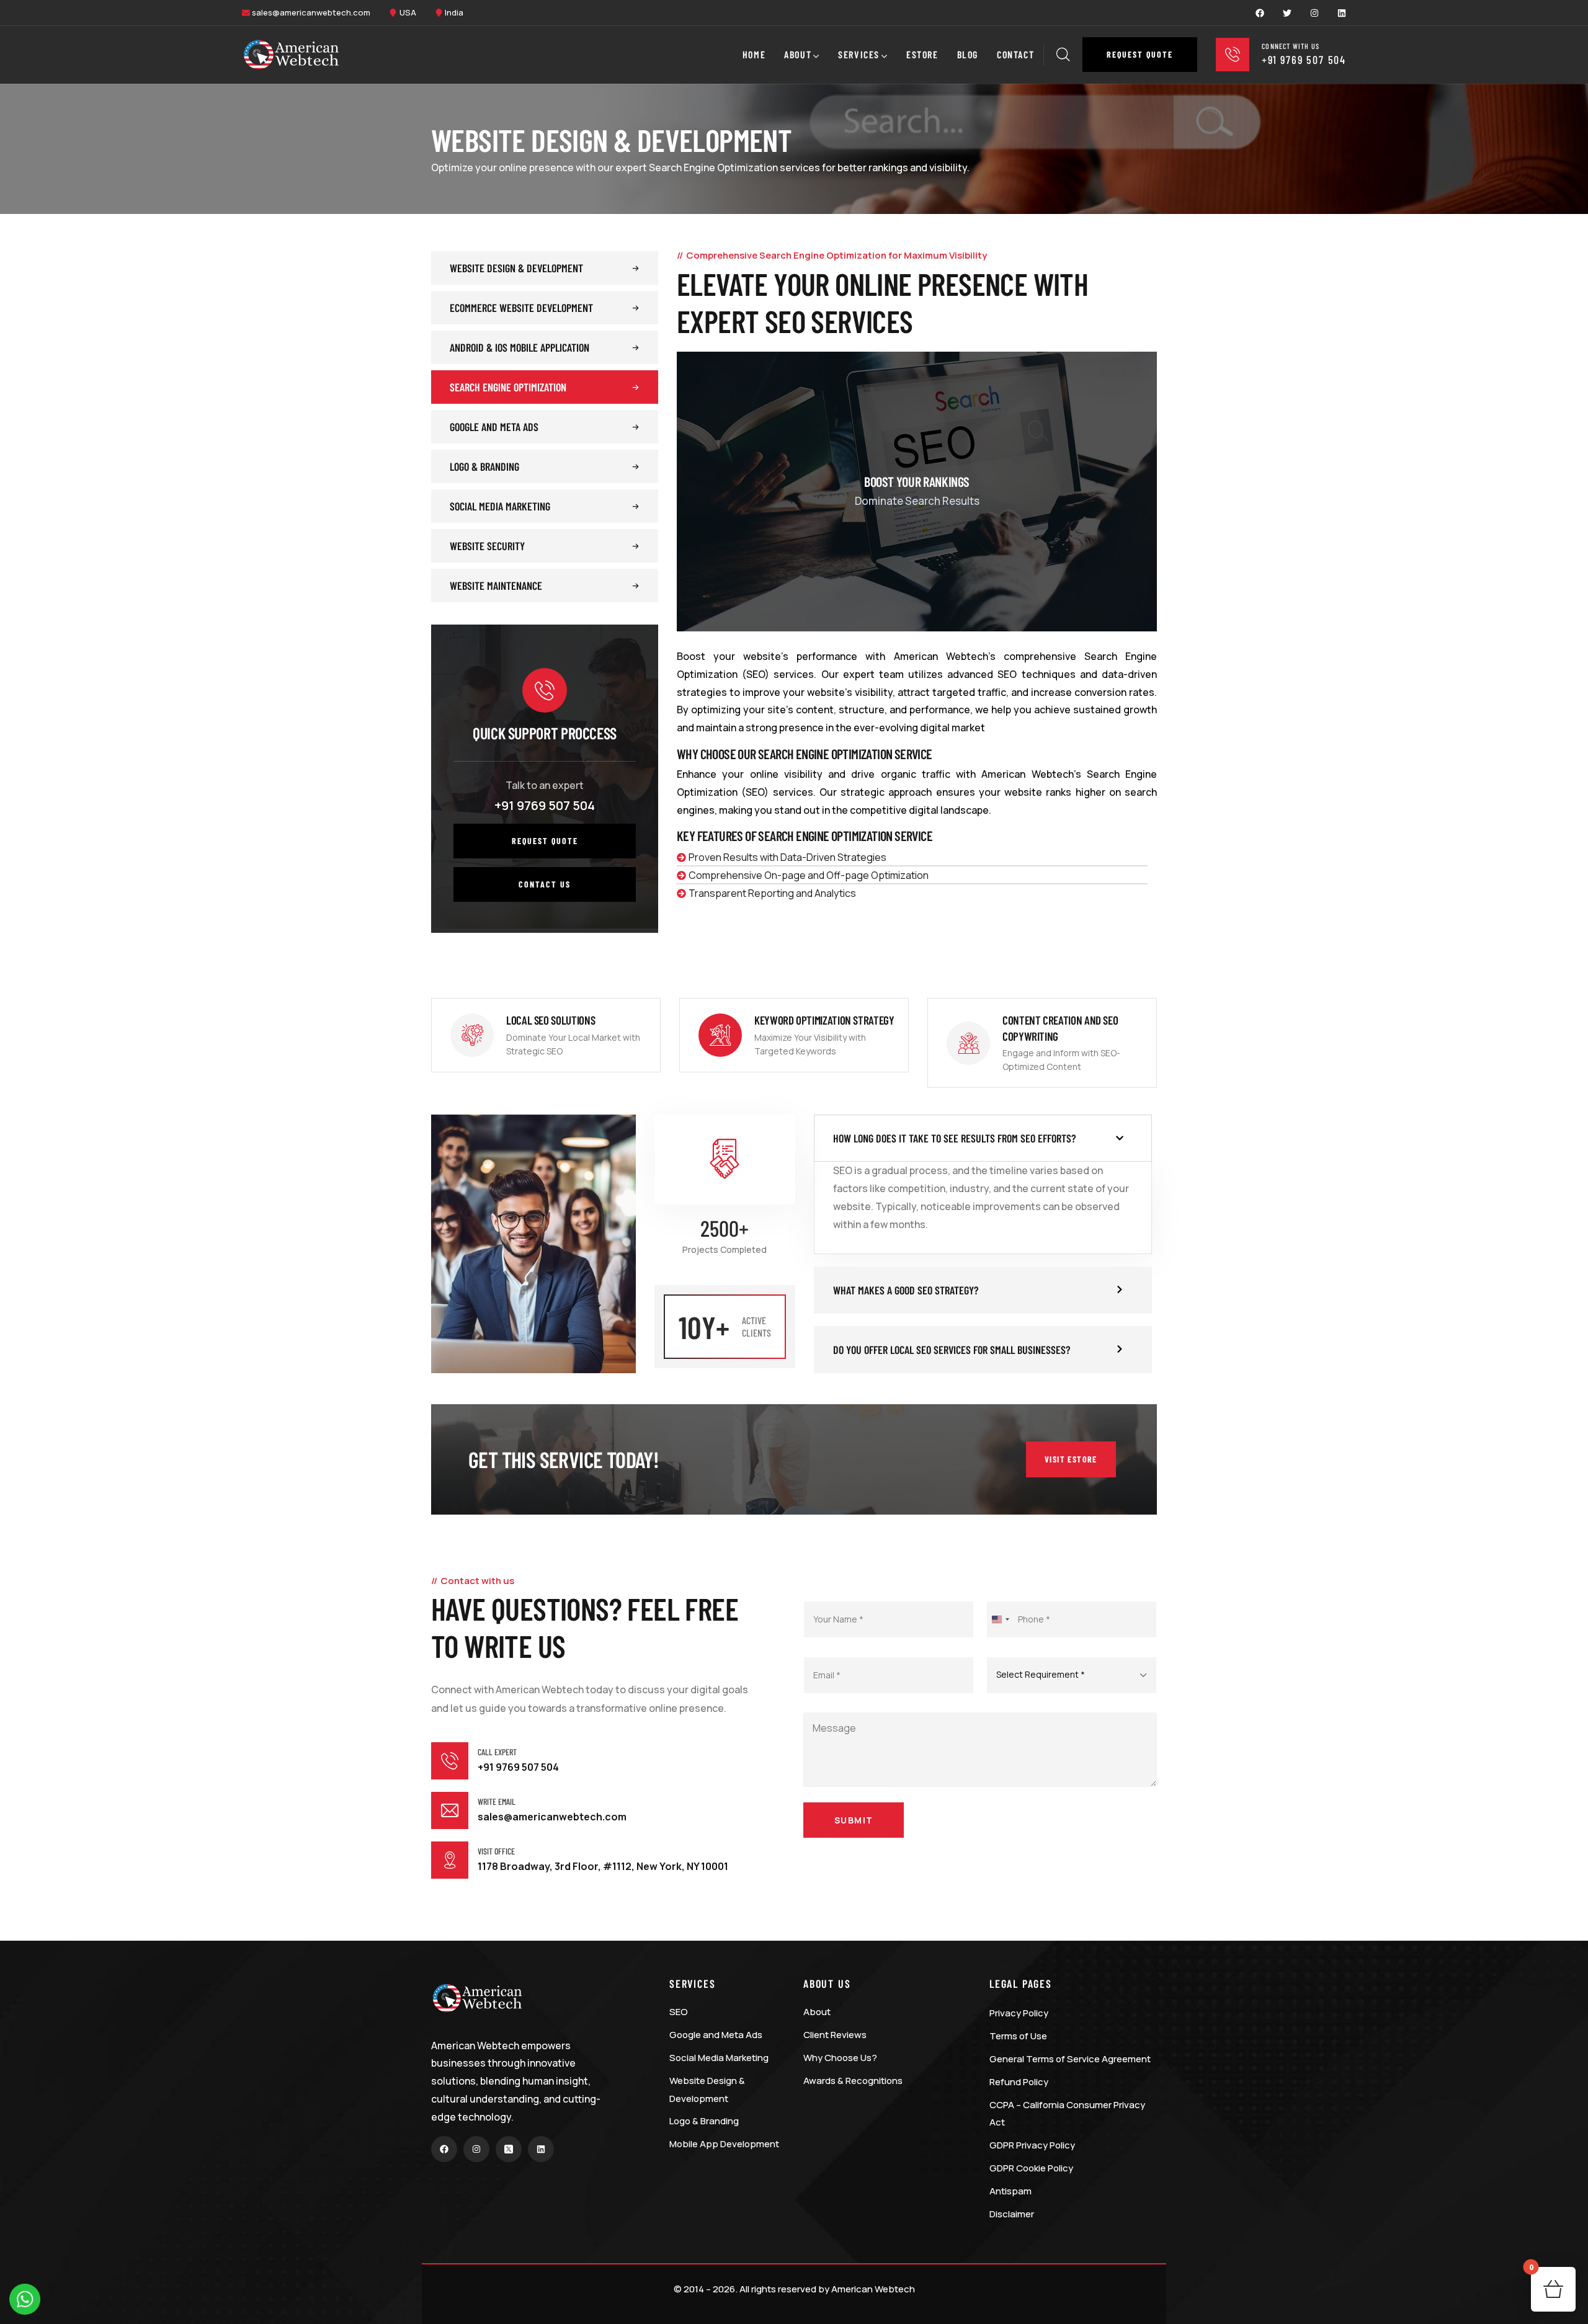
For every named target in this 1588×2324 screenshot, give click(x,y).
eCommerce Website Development (521, 308)
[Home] (478, 1998)
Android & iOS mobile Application (520, 347)
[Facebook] (1260, 13)
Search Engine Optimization (508, 387)
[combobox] (1000, 1619)
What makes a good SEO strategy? (906, 1290)
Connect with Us (1291, 46)
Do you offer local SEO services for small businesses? (952, 1350)
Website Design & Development (516, 268)
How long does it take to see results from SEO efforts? (954, 1138)
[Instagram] (1314, 13)
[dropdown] (1203, 55)
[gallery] (917, 492)
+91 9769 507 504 (545, 805)
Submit (854, 1820)
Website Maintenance (496, 585)
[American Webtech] (292, 55)
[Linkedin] (1342, 13)
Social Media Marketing (500, 506)
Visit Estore (1071, 1459)
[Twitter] (1287, 13)
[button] (1140, 55)
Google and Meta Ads (494, 427)
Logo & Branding (484, 466)
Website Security (487, 546)
